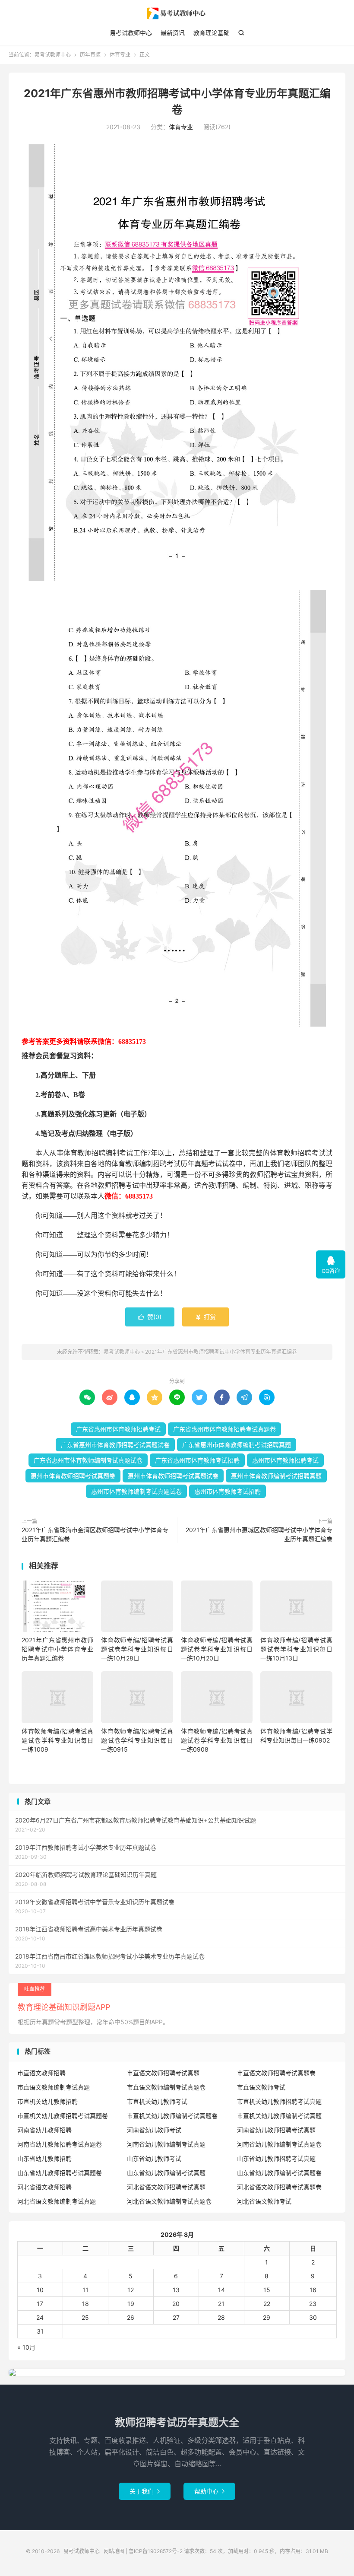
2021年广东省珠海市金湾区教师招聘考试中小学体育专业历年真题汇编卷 (95, 1534)
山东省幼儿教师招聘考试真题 (276, 2158)
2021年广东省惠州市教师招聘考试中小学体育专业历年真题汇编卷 (221, 1352)
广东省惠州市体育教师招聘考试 (118, 1429)
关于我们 (145, 2491)
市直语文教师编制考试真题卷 (166, 2087)
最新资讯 (173, 33)
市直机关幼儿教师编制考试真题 (279, 2116)
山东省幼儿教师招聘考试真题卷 (60, 2173)
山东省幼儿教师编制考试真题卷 (279, 2173)
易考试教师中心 (177, 13)
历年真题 (90, 55)
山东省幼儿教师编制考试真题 (166, 2173)
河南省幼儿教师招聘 (44, 2130)
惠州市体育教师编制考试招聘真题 (276, 1476)
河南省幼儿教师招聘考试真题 (276, 2130)
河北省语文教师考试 (264, 2201)
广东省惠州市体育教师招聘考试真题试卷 (115, 1445)
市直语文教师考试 (261, 2087)
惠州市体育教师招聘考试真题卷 (73, 1476)
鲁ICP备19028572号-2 (156, 2551)
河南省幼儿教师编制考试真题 (166, 2144)
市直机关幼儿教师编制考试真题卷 (172, 2116)
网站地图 (114, 2551)
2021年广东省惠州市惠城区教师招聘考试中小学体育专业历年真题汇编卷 (259, 1534)
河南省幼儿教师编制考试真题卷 (279, 2144)
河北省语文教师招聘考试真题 (166, 2187)
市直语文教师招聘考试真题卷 (276, 2073)
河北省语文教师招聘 (44, 2187)
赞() (150, 1317)
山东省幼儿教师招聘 (44, 2158)
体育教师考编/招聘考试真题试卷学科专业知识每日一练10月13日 (296, 1649)
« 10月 (26, 2347)
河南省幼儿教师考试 (154, 2130)
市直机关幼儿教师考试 (157, 2101)
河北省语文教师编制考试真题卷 (169, 2201)
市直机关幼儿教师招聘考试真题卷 (63, 2116)
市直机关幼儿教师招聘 (47, 2101)
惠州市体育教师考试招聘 (228, 1491)
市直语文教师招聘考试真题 (163, 2073)
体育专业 (120, 55)
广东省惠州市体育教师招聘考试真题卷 (224, 1429)
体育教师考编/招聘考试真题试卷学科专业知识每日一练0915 (137, 1740)
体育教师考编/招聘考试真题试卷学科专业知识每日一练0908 (217, 1740)
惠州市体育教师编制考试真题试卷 (136, 1491)
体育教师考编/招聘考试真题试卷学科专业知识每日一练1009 (57, 1740)
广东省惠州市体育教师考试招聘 (197, 1460)
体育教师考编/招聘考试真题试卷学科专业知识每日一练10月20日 (217, 1649)
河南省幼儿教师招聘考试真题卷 (60, 2144)
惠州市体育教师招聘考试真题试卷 (173, 1476)
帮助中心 (209, 2491)
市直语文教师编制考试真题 (54, 2087)
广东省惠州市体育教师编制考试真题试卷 (88, 1460)
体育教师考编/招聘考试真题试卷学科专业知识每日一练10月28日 (137, 1649)
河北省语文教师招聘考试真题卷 (279, 2187)
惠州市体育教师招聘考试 (285, 1460)
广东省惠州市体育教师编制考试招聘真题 (237, 1445)
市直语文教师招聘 (41, 2073)
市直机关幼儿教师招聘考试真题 (279, 2101)
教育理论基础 (212, 33)
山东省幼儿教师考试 (154, 2158)
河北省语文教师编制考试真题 (57, 2201)
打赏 (205, 1317)
